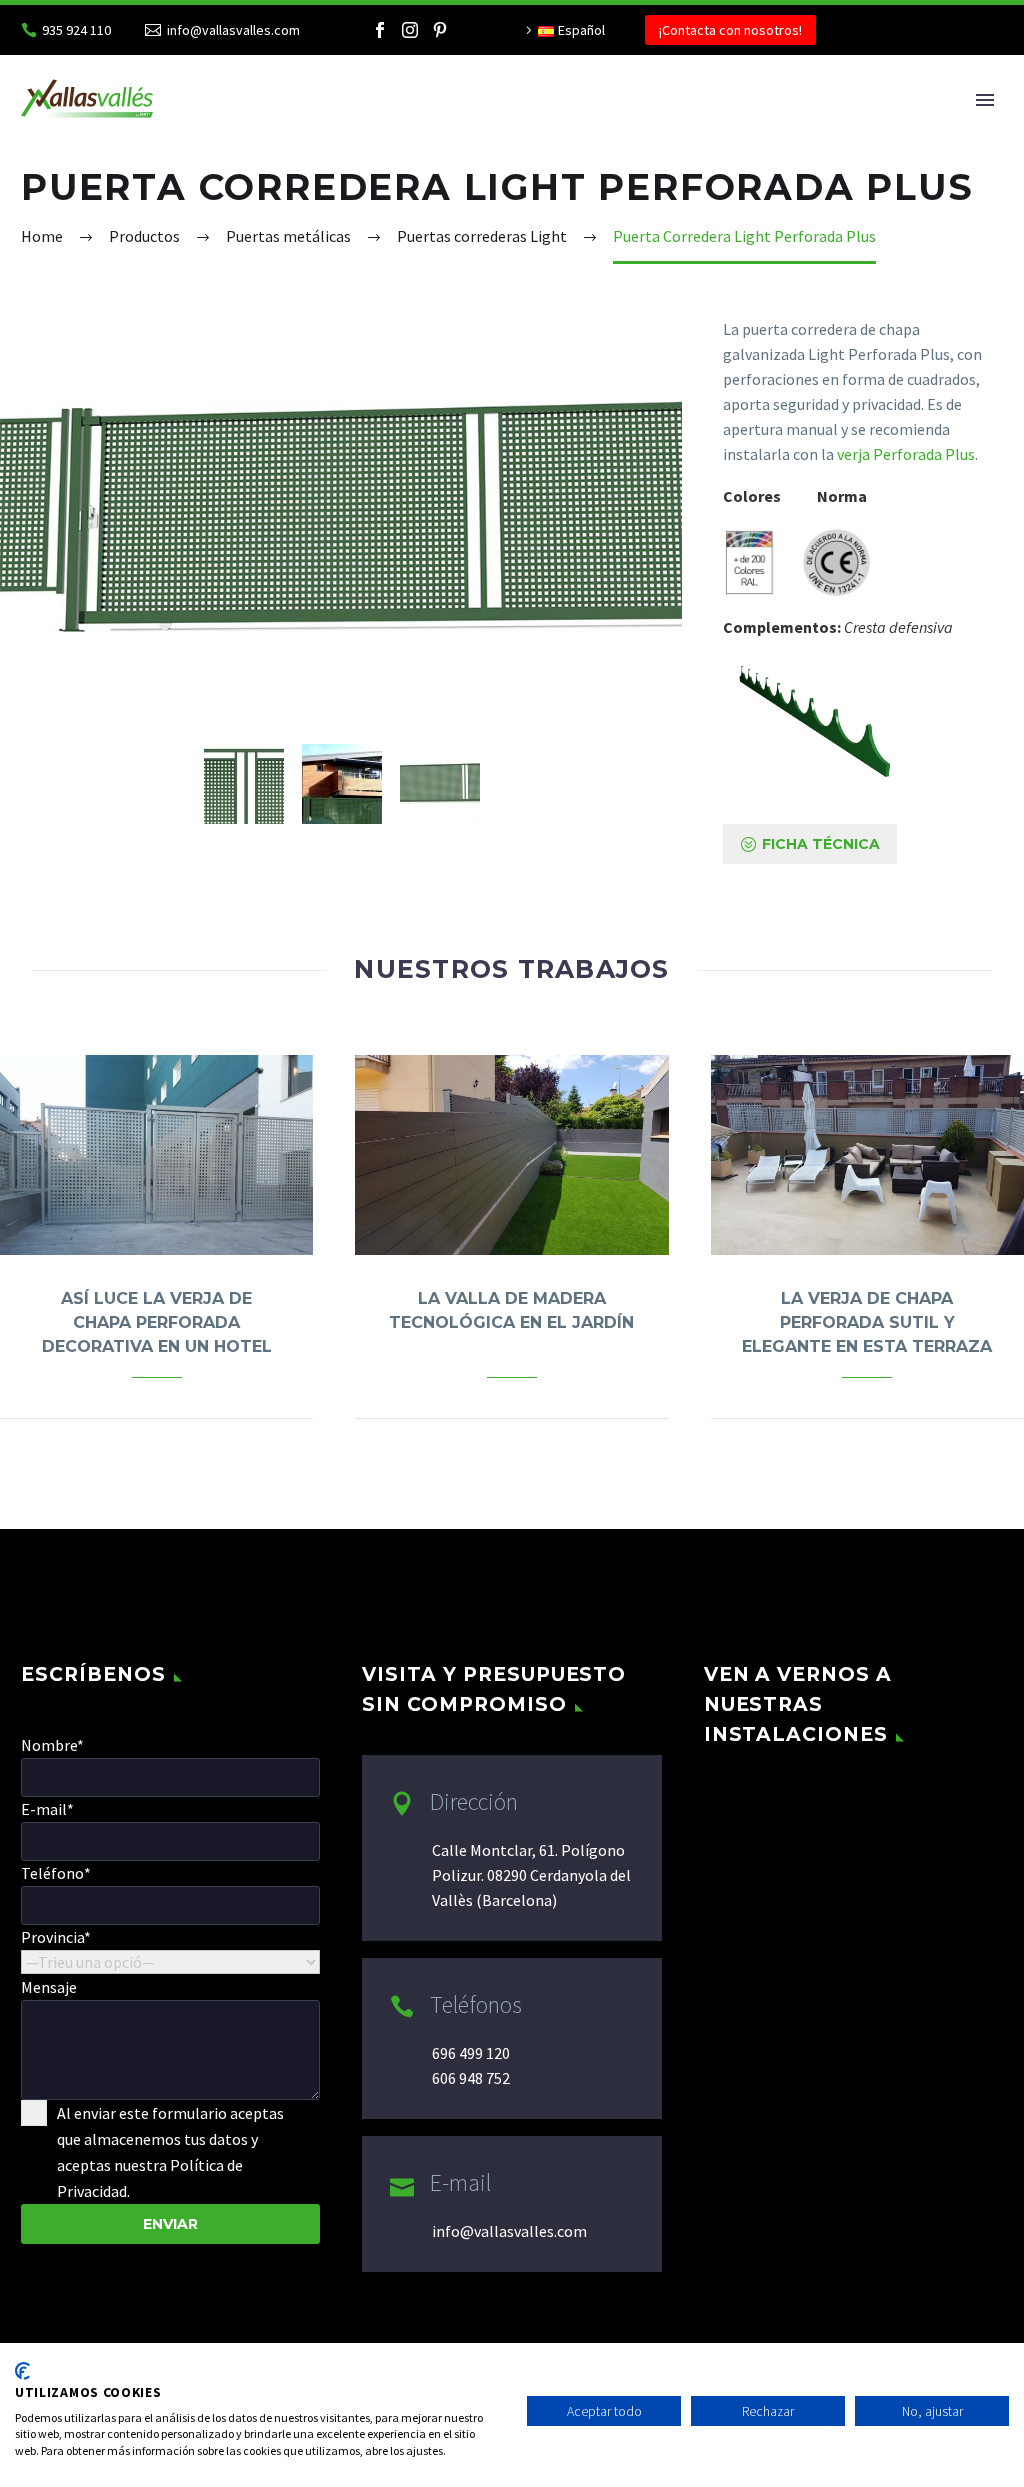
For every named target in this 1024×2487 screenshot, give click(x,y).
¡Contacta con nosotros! (730, 30)
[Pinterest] (440, 30)
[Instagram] (410, 30)
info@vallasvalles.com (233, 30)
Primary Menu (985, 100)
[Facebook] (380, 30)
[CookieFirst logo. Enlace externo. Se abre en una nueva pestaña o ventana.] (22, 2371)
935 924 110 (76, 30)
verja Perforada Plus (904, 454)
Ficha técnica (810, 844)
